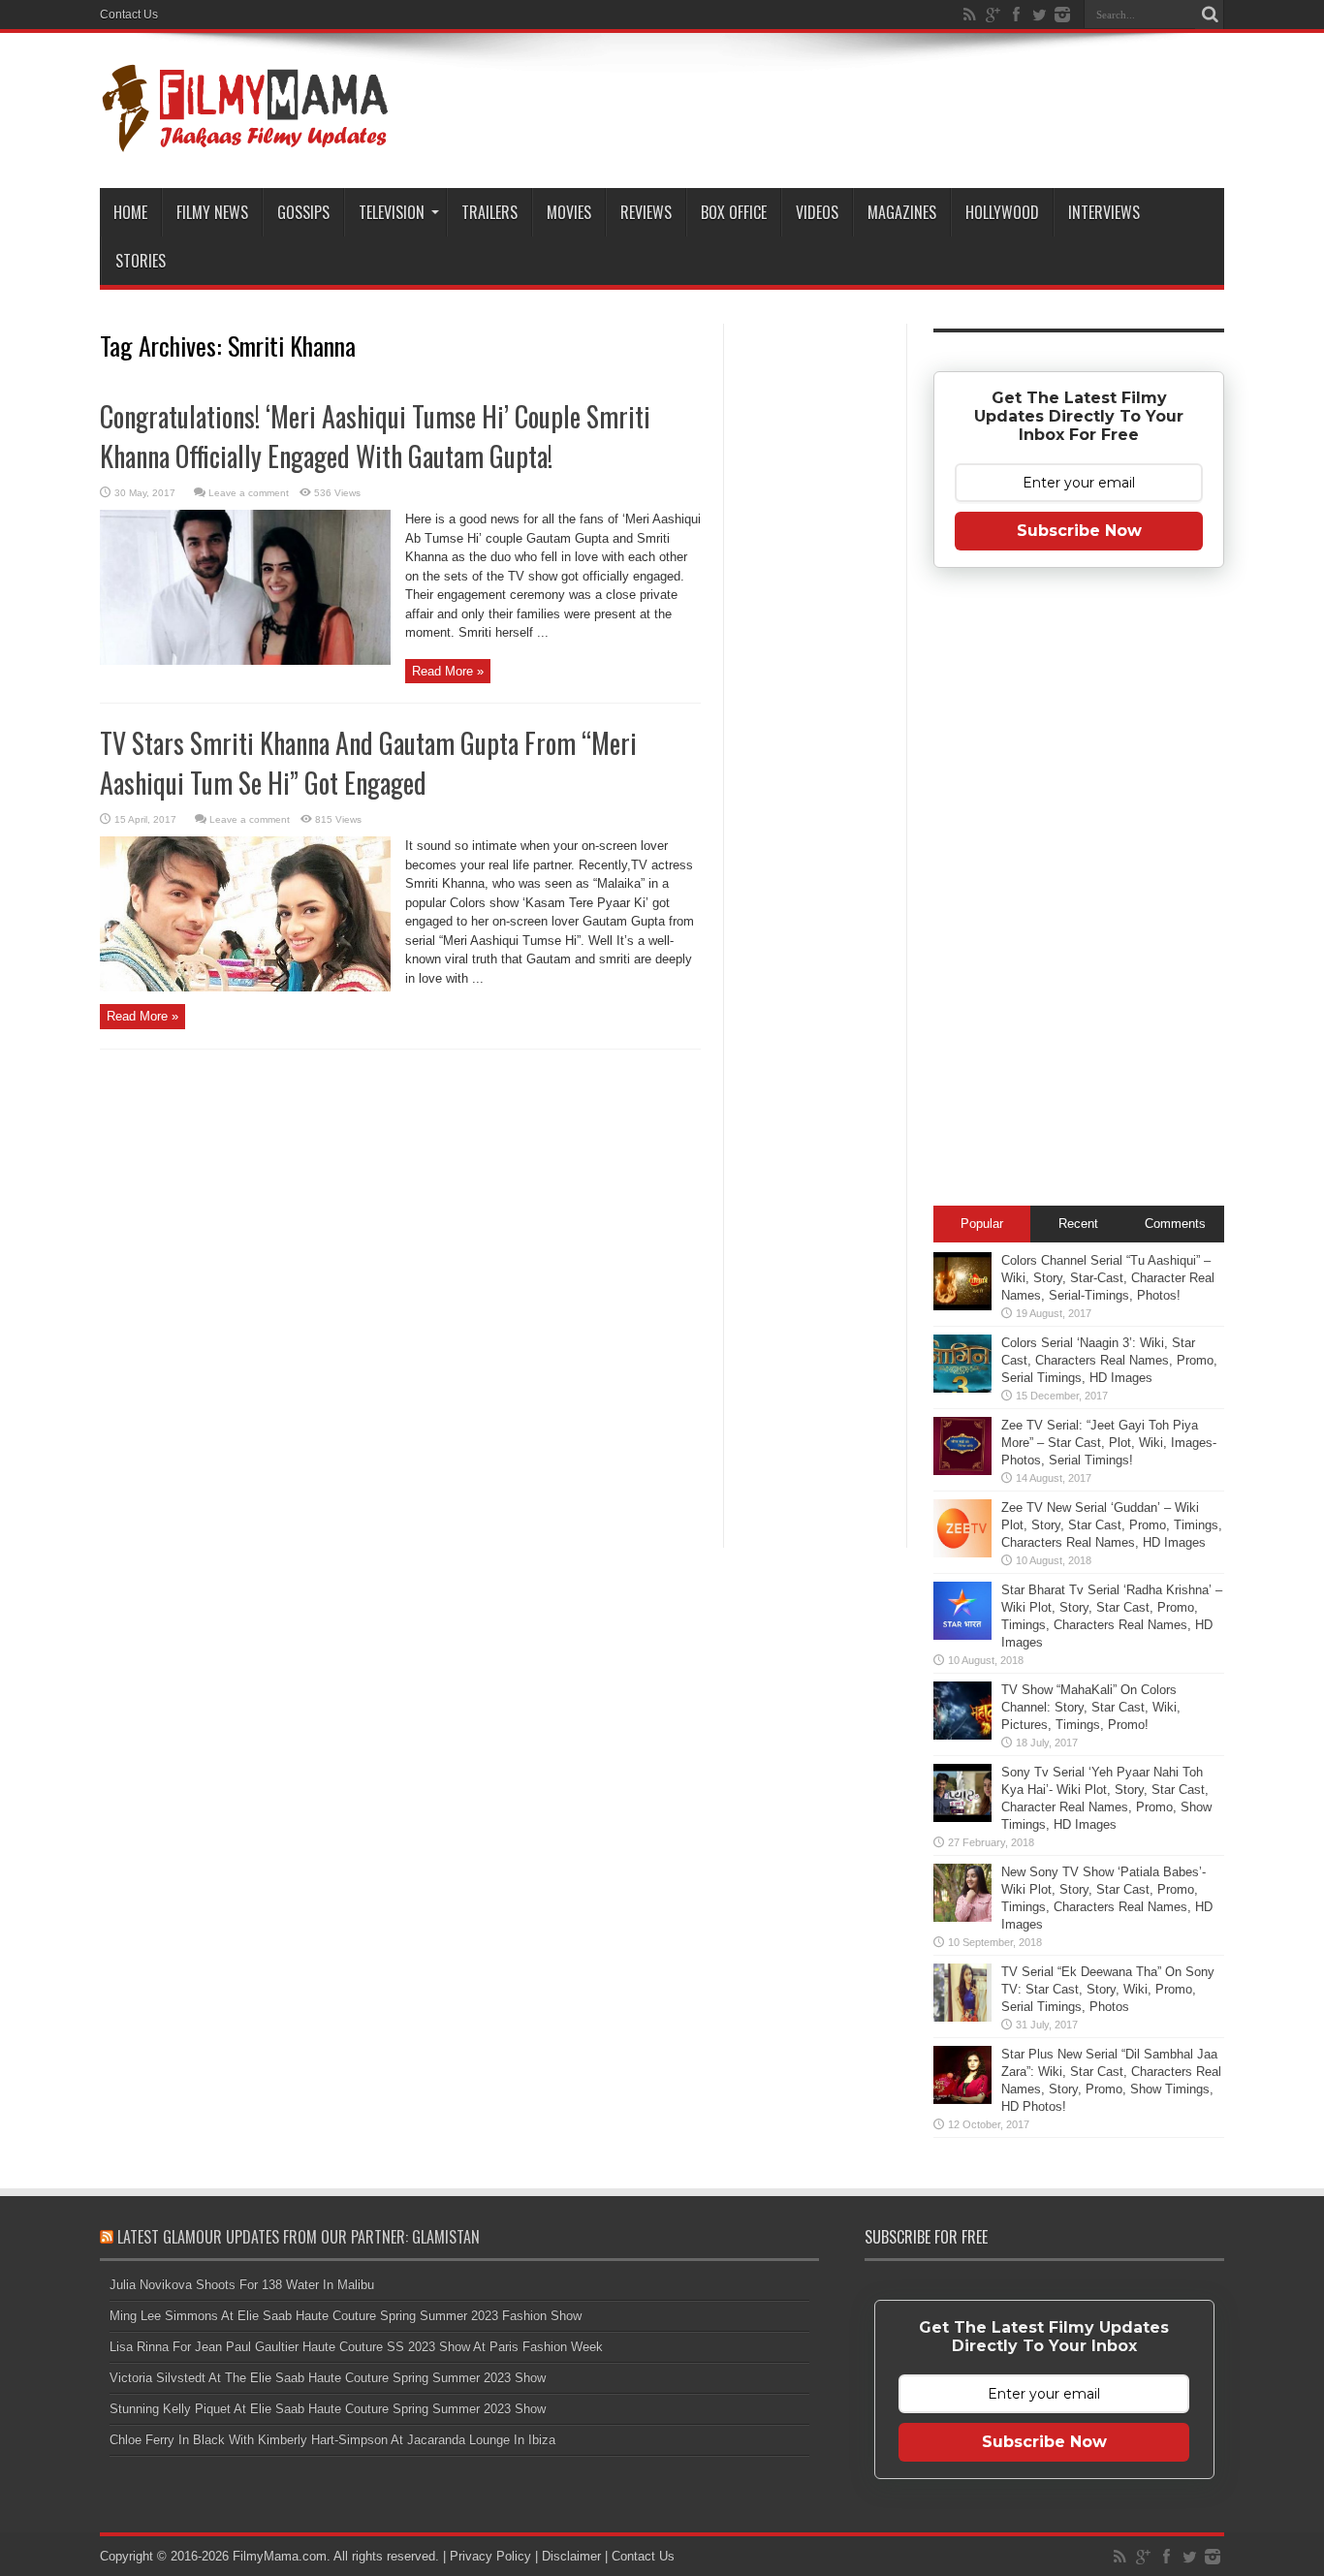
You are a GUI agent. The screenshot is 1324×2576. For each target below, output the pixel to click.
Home (130, 212)
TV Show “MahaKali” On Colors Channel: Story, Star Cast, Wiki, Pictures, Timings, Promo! (1091, 1707)
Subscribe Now (1079, 531)
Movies (569, 212)
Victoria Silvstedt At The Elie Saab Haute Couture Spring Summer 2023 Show (328, 2378)
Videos (817, 212)
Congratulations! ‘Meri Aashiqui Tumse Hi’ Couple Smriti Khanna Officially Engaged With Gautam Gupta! (375, 436)
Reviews (646, 212)
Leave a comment (249, 493)
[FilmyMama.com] (245, 140)
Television (392, 212)
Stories (141, 261)
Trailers (489, 212)
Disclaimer (571, 2556)
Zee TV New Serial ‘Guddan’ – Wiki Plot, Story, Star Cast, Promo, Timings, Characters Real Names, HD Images (1112, 1525)
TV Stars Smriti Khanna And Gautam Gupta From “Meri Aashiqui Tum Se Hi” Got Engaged (368, 763)
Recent (1078, 1224)
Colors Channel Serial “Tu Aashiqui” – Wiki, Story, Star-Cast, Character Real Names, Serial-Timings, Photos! (1108, 1278)
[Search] (1210, 15)
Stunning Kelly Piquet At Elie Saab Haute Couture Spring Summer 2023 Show (328, 2409)
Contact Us (129, 15)
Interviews (1104, 212)
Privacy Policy (490, 2556)
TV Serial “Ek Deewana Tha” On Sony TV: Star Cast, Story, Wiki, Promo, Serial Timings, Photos (1108, 1989)
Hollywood (1002, 212)
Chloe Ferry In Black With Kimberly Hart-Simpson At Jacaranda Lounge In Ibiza (332, 2440)
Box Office (734, 212)
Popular (982, 1224)
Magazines (902, 212)
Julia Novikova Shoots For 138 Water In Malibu (242, 2285)
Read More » (448, 671)
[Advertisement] (815, 634)
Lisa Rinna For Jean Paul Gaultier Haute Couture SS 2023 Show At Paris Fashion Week (356, 2347)
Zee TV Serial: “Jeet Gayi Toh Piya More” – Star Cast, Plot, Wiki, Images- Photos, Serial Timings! (1109, 1443)
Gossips (303, 212)
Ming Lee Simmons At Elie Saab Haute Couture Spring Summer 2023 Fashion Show (346, 2316)
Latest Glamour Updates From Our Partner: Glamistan (299, 2237)
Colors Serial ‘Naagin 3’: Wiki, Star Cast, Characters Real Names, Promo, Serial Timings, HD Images (1109, 1360)
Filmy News (212, 212)
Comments (1175, 1224)
